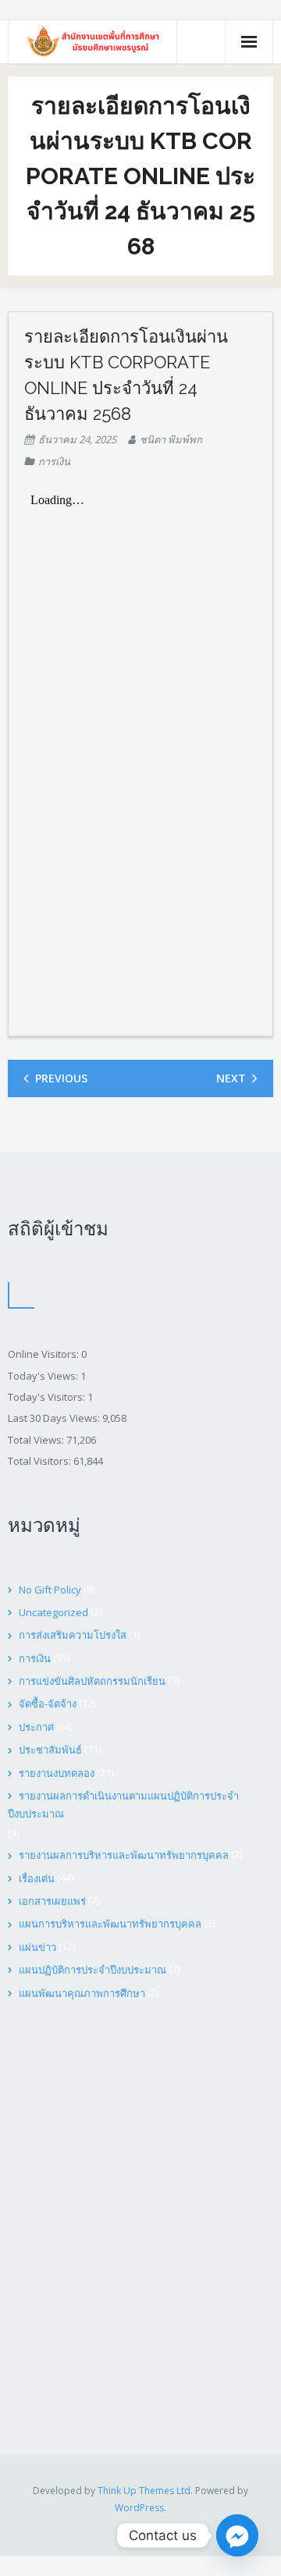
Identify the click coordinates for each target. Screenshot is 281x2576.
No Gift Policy (50, 1590)
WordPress (139, 2508)
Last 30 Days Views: (55, 1418)
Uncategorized (53, 1612)
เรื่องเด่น (37, 1878)
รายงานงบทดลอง (57, 1773)
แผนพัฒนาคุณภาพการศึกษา (82, 1993)
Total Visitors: (41, 1461)
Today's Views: (44, 1376)
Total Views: (37, 1440)
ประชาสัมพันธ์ (50, 1750)
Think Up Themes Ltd (144, 2491)
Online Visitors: (44, 1354)
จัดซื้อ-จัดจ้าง (48, 1704)
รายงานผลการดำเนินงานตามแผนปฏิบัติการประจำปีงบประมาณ (123, 1805)
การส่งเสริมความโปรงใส (73, 1635)
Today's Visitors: (48, 1397)
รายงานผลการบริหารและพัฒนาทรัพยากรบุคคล (124, 1855)
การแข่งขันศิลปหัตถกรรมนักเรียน (92, 1681)
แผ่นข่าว (37, 1947)
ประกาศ (36, 1727)
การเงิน (54, 461)
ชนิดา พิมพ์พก (171, 439)
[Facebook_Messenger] (237, 2535)
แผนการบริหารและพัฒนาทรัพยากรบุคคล (110, 1924)
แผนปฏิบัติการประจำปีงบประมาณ (92, 1970)
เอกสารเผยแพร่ (52, 1901)
